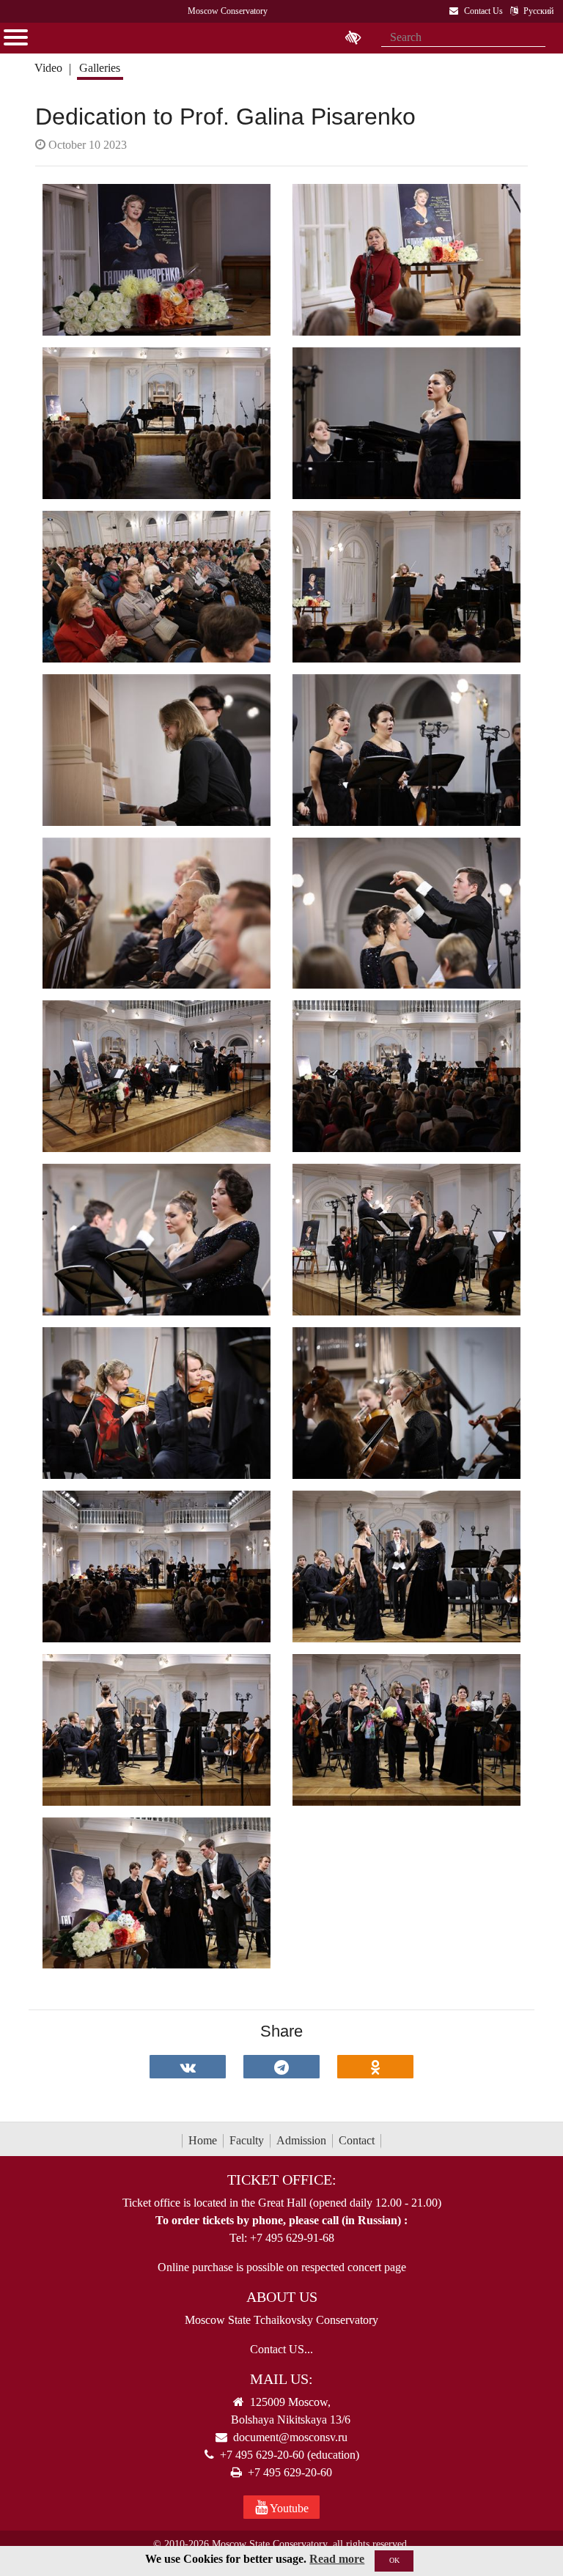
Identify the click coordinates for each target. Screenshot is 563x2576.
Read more (337, 2559)
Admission (301, 2140)
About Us (282, 2297)
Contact (357, 2140)
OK (394, 2560)
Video (48, 68)
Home (203, 2140)
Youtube (288, 2508)
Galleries (100, 68)
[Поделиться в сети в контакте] (188, 2067)
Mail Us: (281, 2379)
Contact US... (281, 2349)
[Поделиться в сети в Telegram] (281, 2067)
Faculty (247, 2140)
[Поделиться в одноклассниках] (375, 2067)
